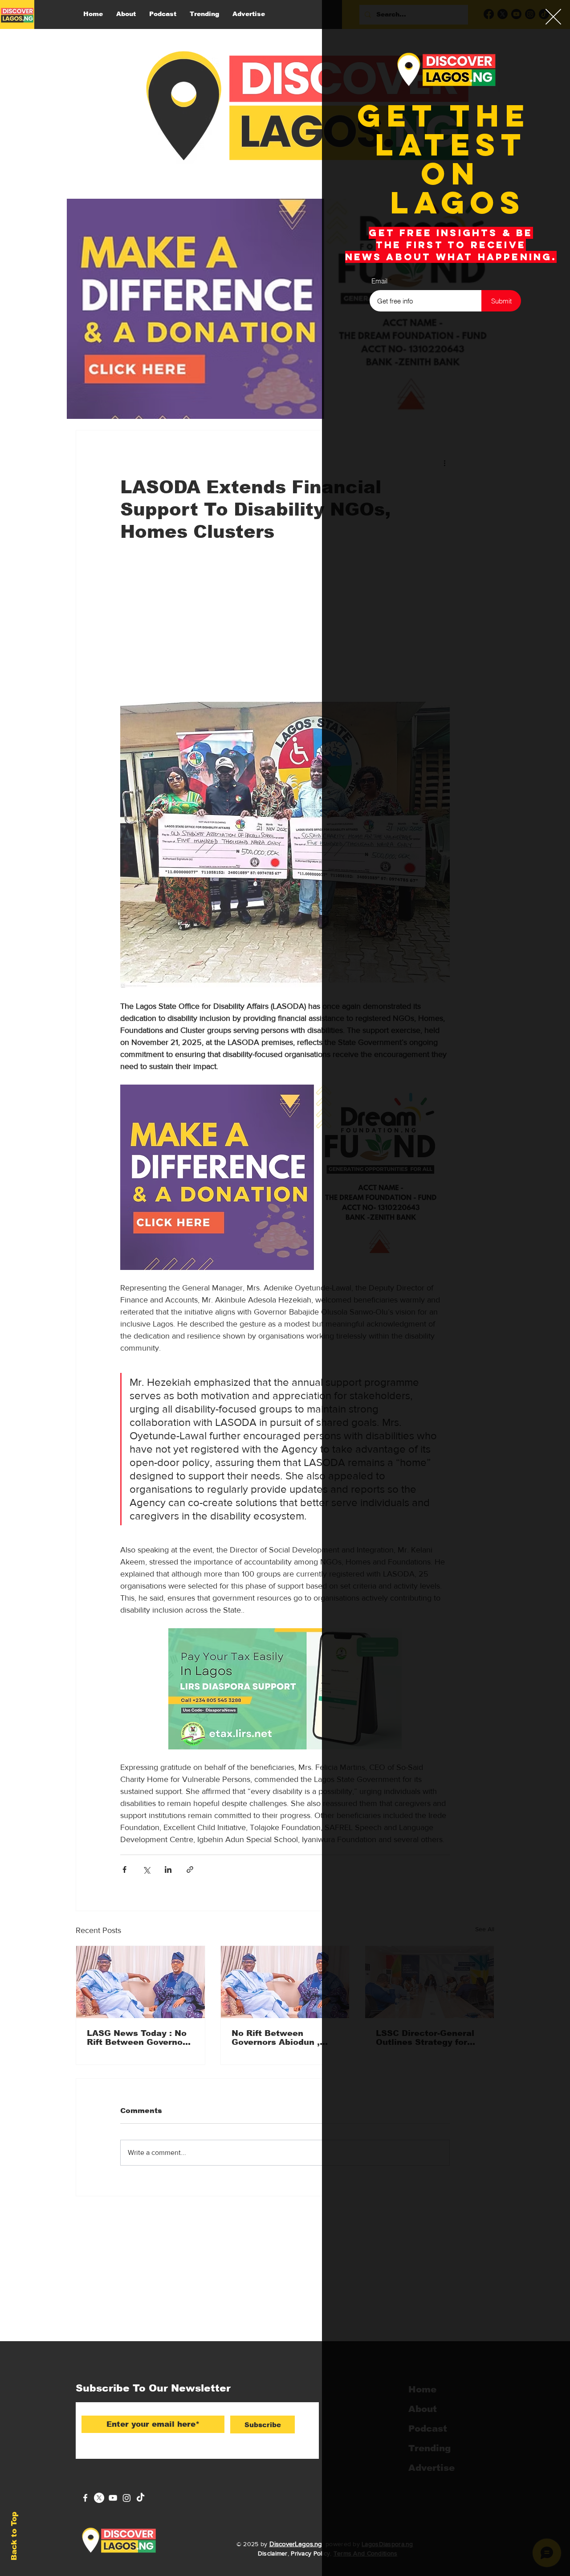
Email (379, 281)
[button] (553, 17)
